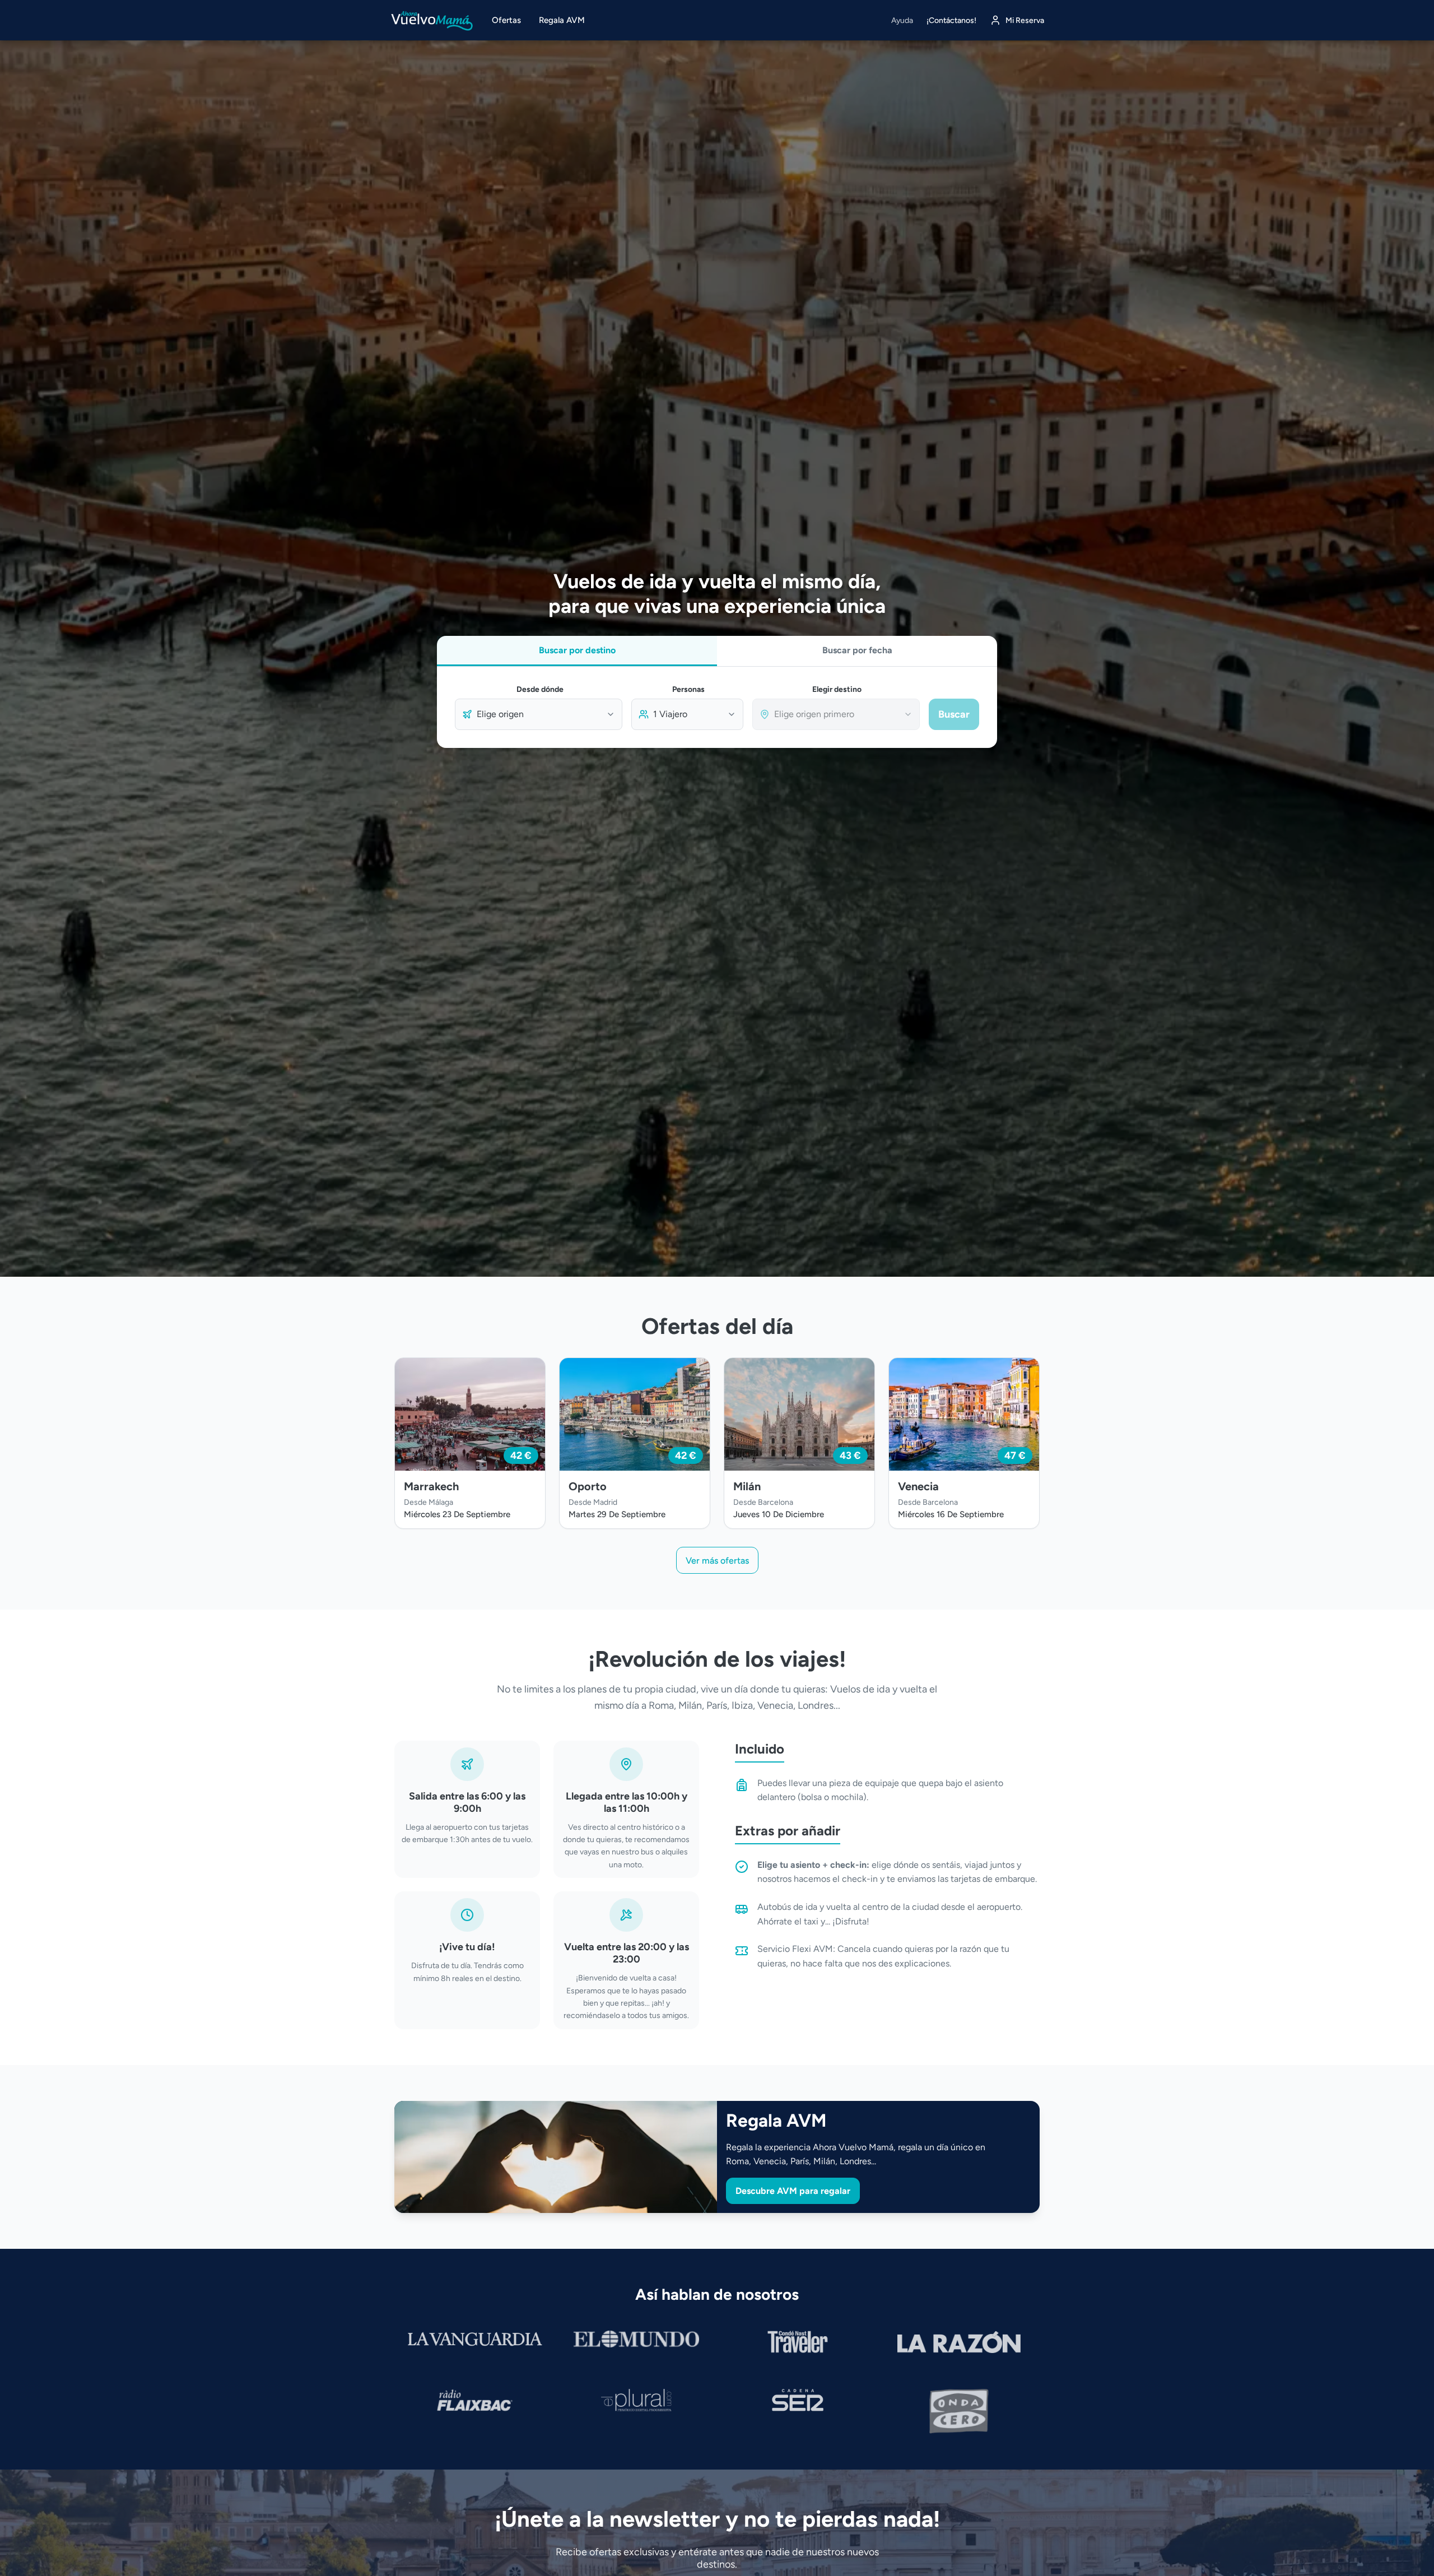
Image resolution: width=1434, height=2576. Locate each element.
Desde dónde (540, 689)
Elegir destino (837, 689)
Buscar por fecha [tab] (857, 650)
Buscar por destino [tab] (577, 650)
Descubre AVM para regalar (793, 2191)
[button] (470, 1443)
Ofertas (506, 20)
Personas (688, 689)
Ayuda (902, 20)
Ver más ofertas (717, 1561)
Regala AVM (562, 20)
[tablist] (717, 651)
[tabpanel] (717, 707)
